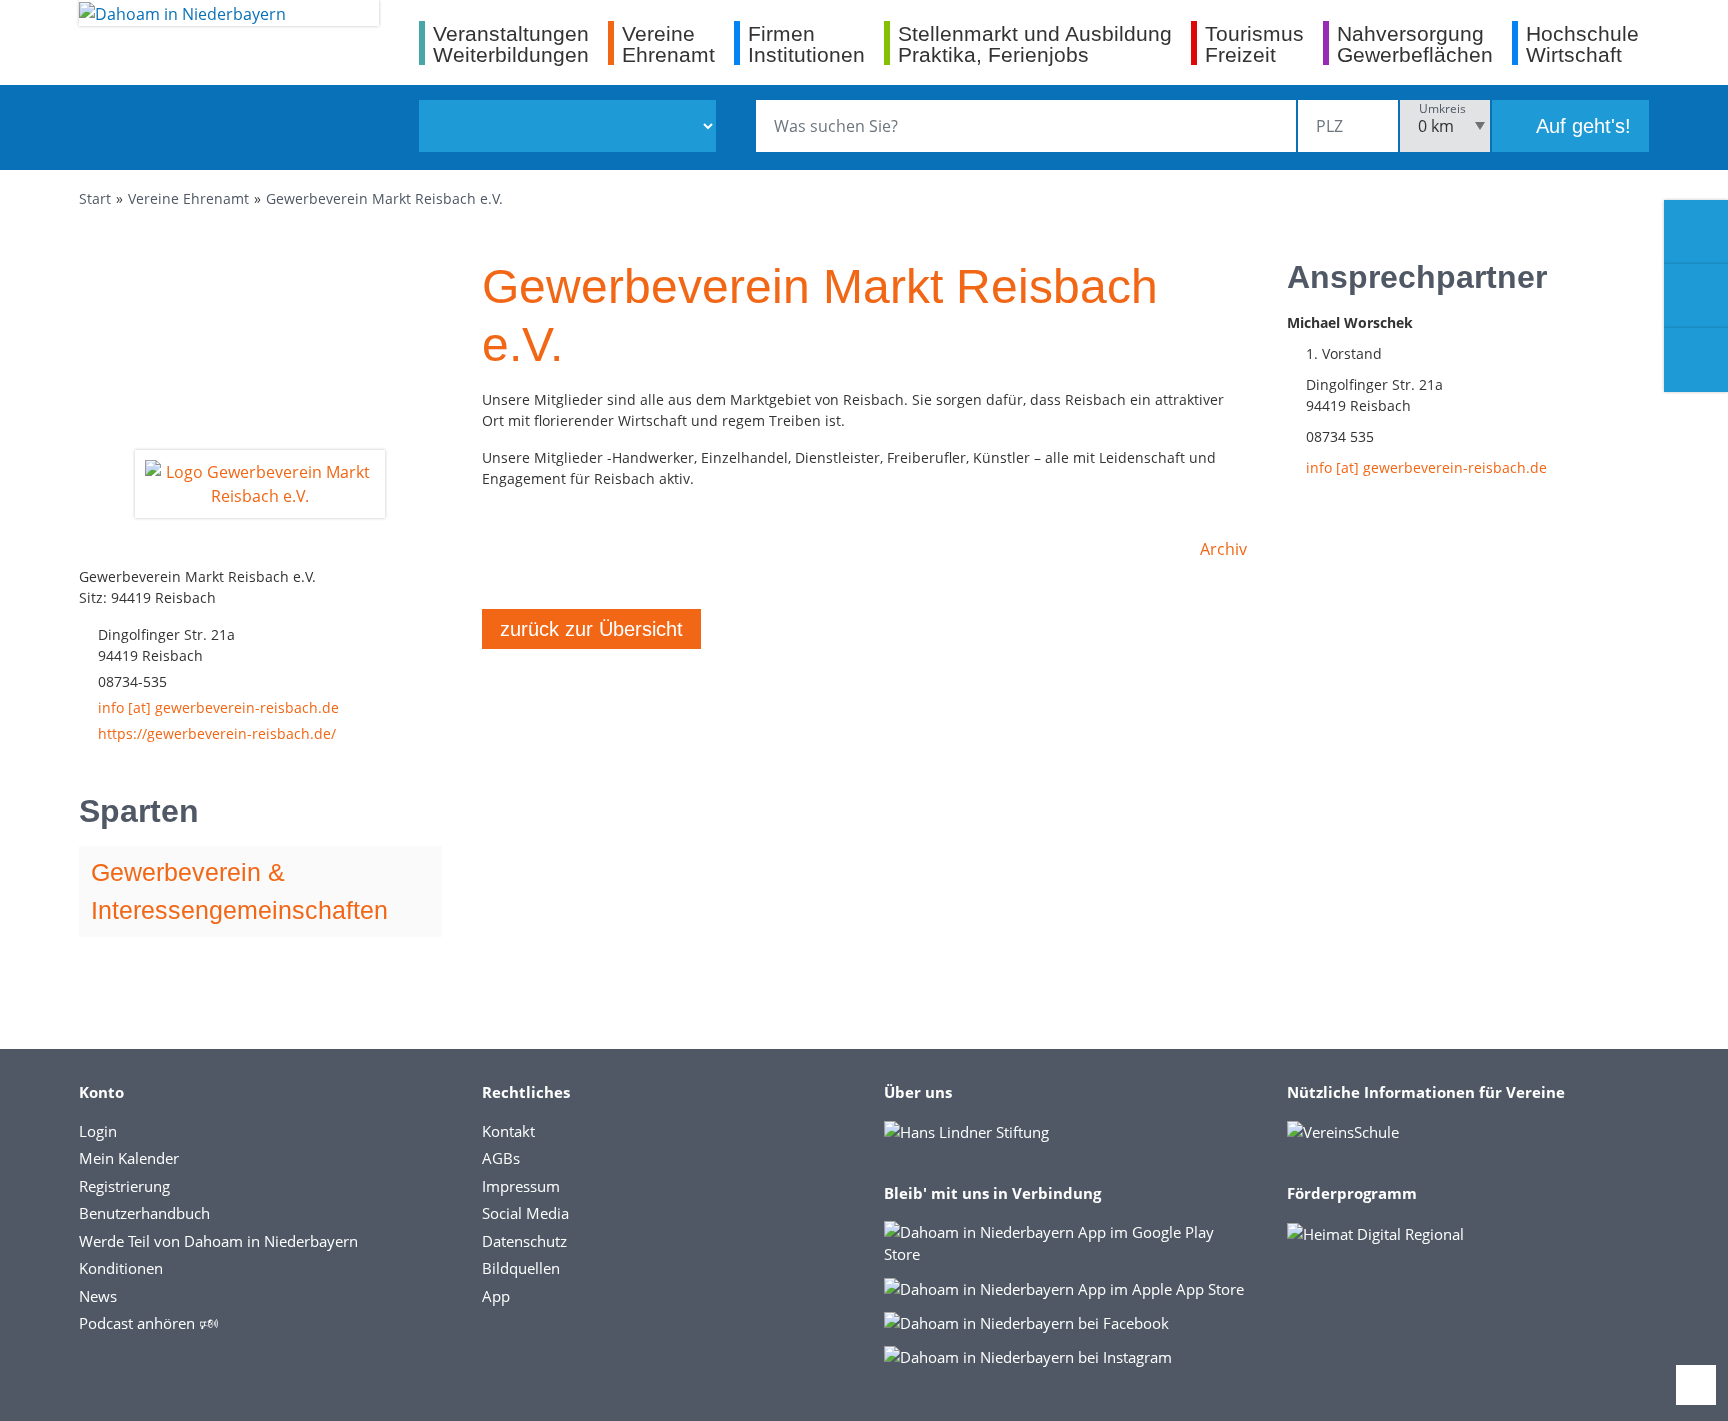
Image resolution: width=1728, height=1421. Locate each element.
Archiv (1223, 549)
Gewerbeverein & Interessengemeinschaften (239, 891)
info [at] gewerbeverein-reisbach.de (218, 707)
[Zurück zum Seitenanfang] (1696, 1385)
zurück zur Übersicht (591, 629)
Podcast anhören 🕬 (148, 1323)
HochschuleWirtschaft (1582, 43)
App (496, 1296)
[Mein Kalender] (1696, 360)
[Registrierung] (1696, 232)
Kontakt (508, 1131)
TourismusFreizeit (1254, 43)
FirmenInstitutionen (806, 43)
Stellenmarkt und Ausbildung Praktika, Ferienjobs (1035, 43)
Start (95, 198)
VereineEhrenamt (668, 43)
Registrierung (124, 1186)
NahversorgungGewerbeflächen (1415, 43)
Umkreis (1442, 108)
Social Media (525, 1213)
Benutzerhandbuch (144, 1213)
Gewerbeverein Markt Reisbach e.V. (384, 198)
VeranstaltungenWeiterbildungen (511, 43)
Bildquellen (521, 1268)
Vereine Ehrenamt (188, 198)
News (98, 1296)
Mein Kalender (129, 1158)
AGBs (501, 1158)
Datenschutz (524, 1241)
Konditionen (121, 1268)
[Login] (1696, 296)
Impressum (521, 1186)
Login (98, 1131)
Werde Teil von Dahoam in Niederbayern (218, 1241)
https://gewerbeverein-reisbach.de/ (217, 733)
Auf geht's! (1581, 126)
